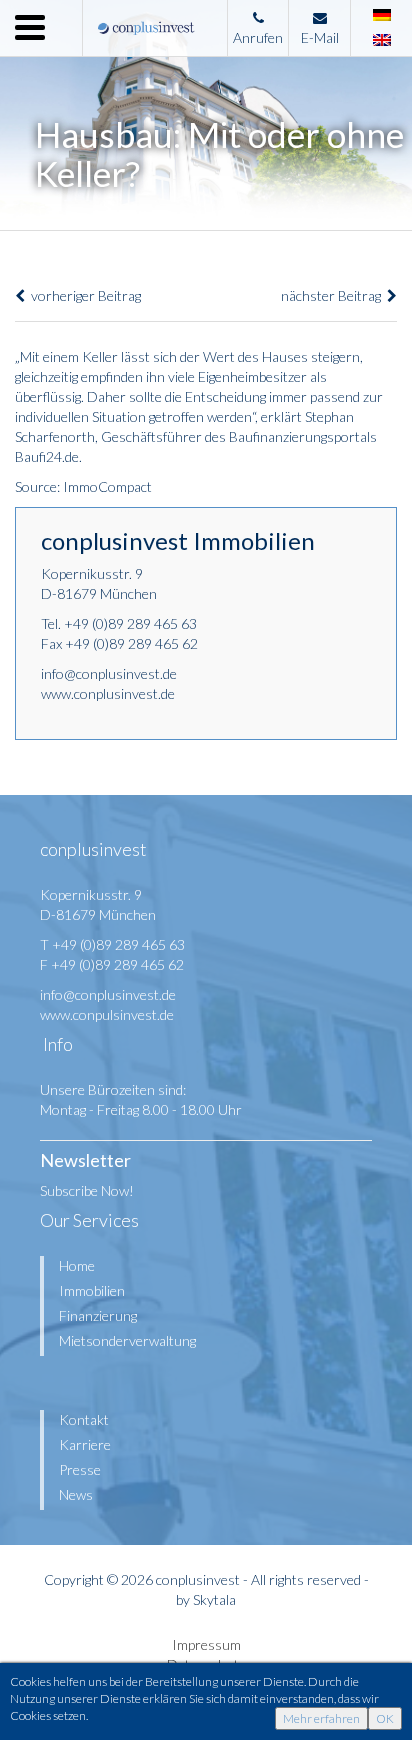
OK (385, 1718)
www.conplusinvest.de (108, 693)
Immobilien (92, 1290)
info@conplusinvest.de (109, 673)
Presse (80, 1469)
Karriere (85, 1444)
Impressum (206, 1644)
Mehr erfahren (321, 1718)
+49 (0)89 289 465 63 (130, 623)
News (76, 1494)
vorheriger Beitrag (83, 295)
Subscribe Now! (87, 1190)
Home (77, 1265)
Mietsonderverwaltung (127, 1340)
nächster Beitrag (334, 295)
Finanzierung (98, 1315)
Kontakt (84, 1419)
